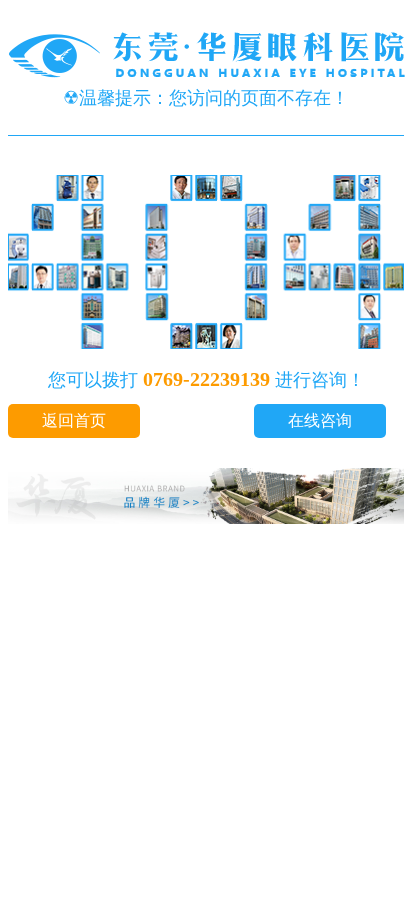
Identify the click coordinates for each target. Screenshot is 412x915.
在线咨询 (320, 420)
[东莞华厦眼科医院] (208, 75)
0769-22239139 (206, 379)
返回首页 (74, 420)
